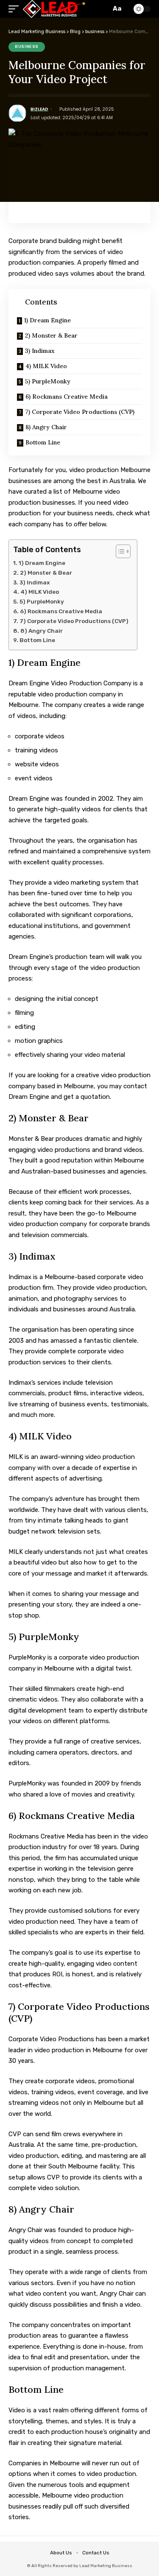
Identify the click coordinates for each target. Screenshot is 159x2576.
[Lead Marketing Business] (54, 9)
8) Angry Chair (46, 427)
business (27, 47)
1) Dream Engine (47, 320)
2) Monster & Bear (51, 335)
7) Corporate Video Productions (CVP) (80, 412)
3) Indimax (40, 351)
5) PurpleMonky (48, 381)
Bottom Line (43, 442)
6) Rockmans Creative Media (67, 397)
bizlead (39, 109)
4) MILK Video (46, 366)
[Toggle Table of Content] (119, 551)
